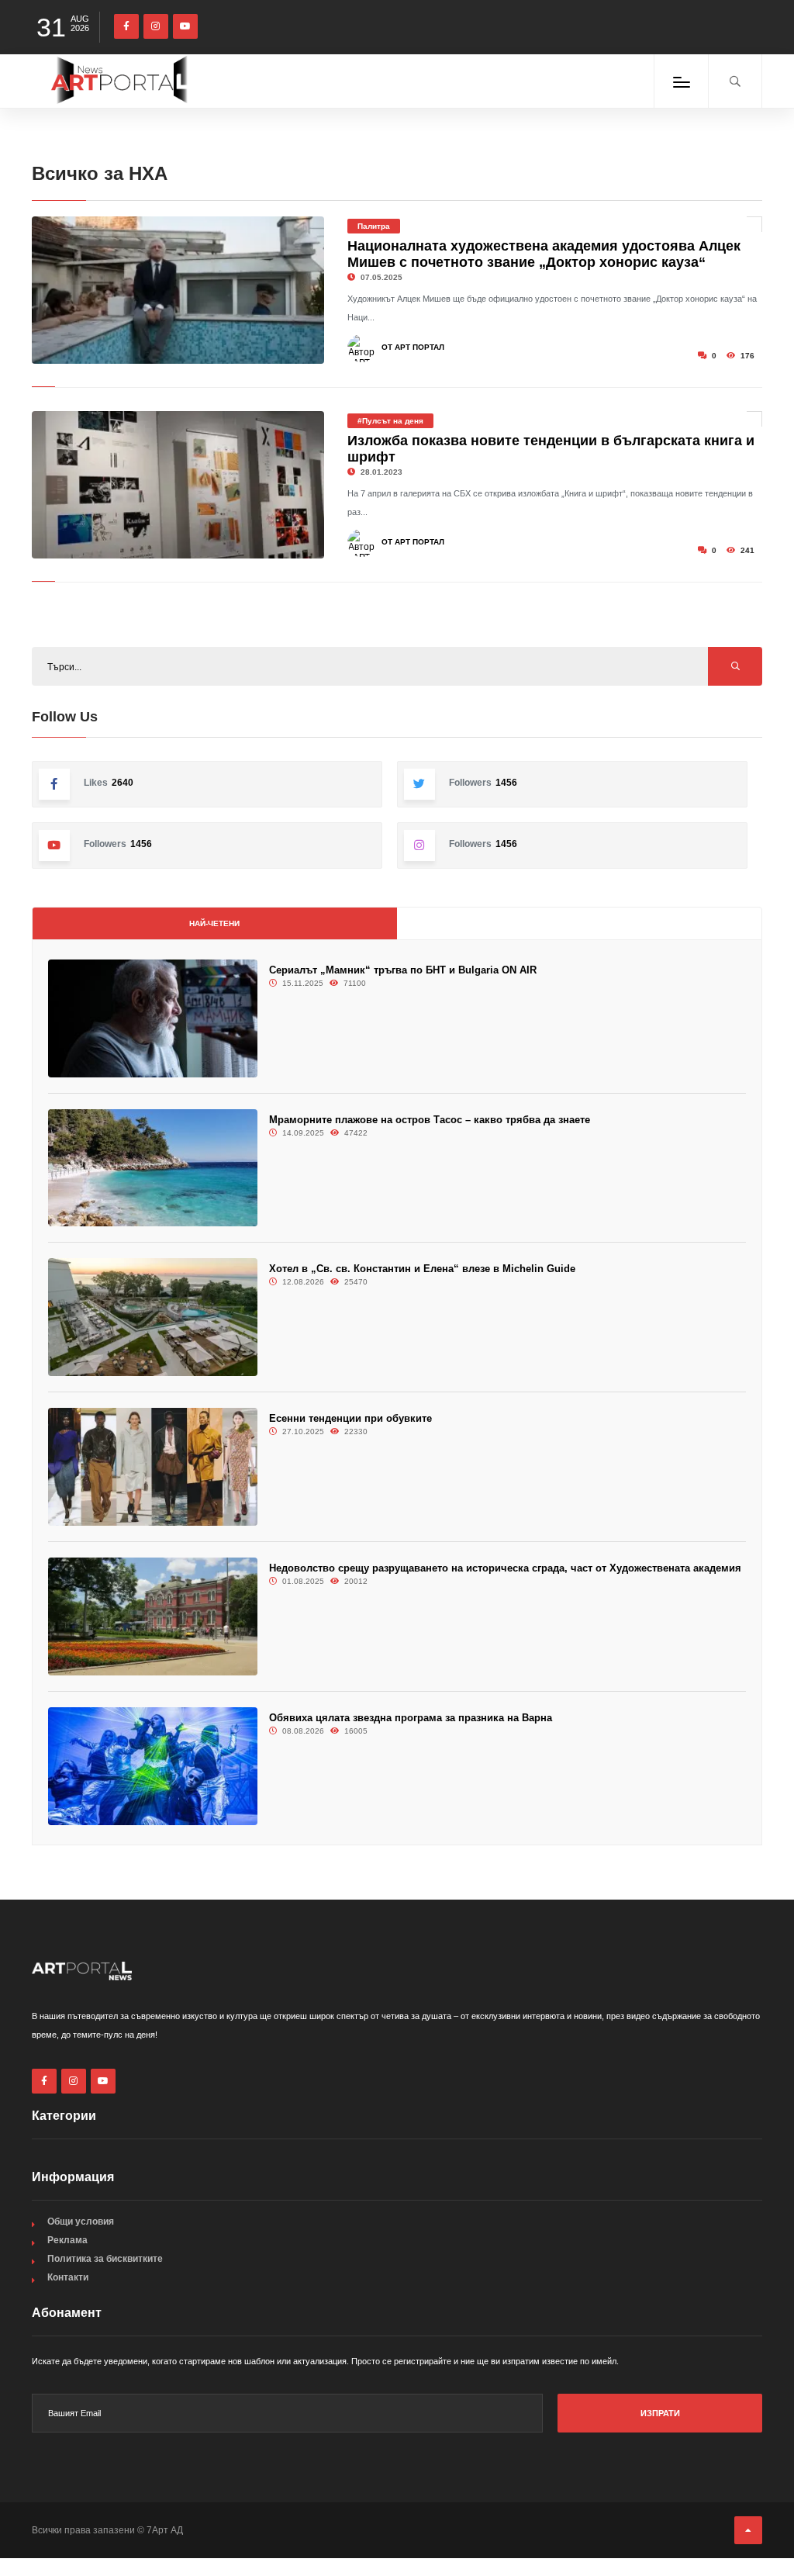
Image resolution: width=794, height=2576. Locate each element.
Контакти (68, 2277)
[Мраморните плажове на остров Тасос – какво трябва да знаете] (153, 1168)
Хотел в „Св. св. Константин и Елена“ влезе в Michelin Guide (422, 1269)
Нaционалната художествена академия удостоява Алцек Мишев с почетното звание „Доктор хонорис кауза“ (544, 254)
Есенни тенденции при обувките (350, 1418)
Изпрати (660, 2413)
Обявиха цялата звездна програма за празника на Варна (411, 1718)
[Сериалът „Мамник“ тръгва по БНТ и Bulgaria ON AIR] (153, 1018)
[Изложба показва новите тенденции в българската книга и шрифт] (178, 485)
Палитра (374, 226)
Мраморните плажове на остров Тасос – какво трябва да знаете (430, 1120)
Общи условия (81, 2222)
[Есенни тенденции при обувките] (153, 1467)
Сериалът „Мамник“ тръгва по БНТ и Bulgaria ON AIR (403, 970)
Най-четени (214, 923)
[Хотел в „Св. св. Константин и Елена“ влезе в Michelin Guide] (153, 1317)
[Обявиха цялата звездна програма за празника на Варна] (153, 1766)
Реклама (67, 2240)
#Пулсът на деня (390, 421)
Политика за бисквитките (105, 2259)
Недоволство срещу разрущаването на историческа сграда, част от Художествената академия (505, 1568)
